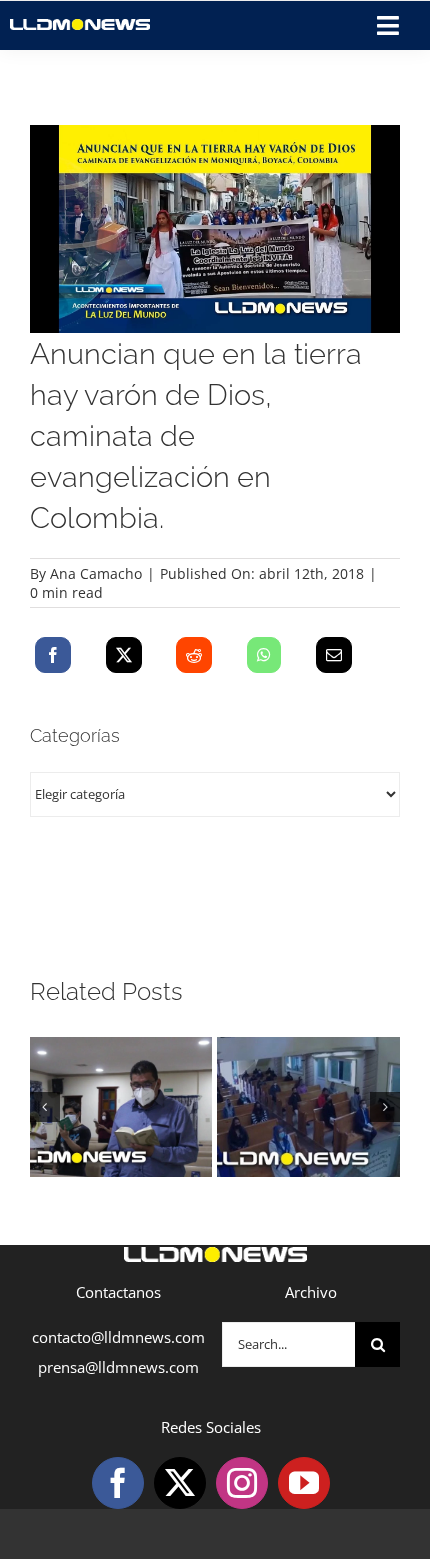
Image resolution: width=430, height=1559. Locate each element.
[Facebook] (53, 655)
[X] (124, 655)
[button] (45, 1107)
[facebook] (118, 1483)
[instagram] (242, 1483)
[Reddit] (194, 655)
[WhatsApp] (264, 655)
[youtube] (304, 1483)
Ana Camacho (96, 573)
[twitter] (180, 1483)
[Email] (334, 655)
